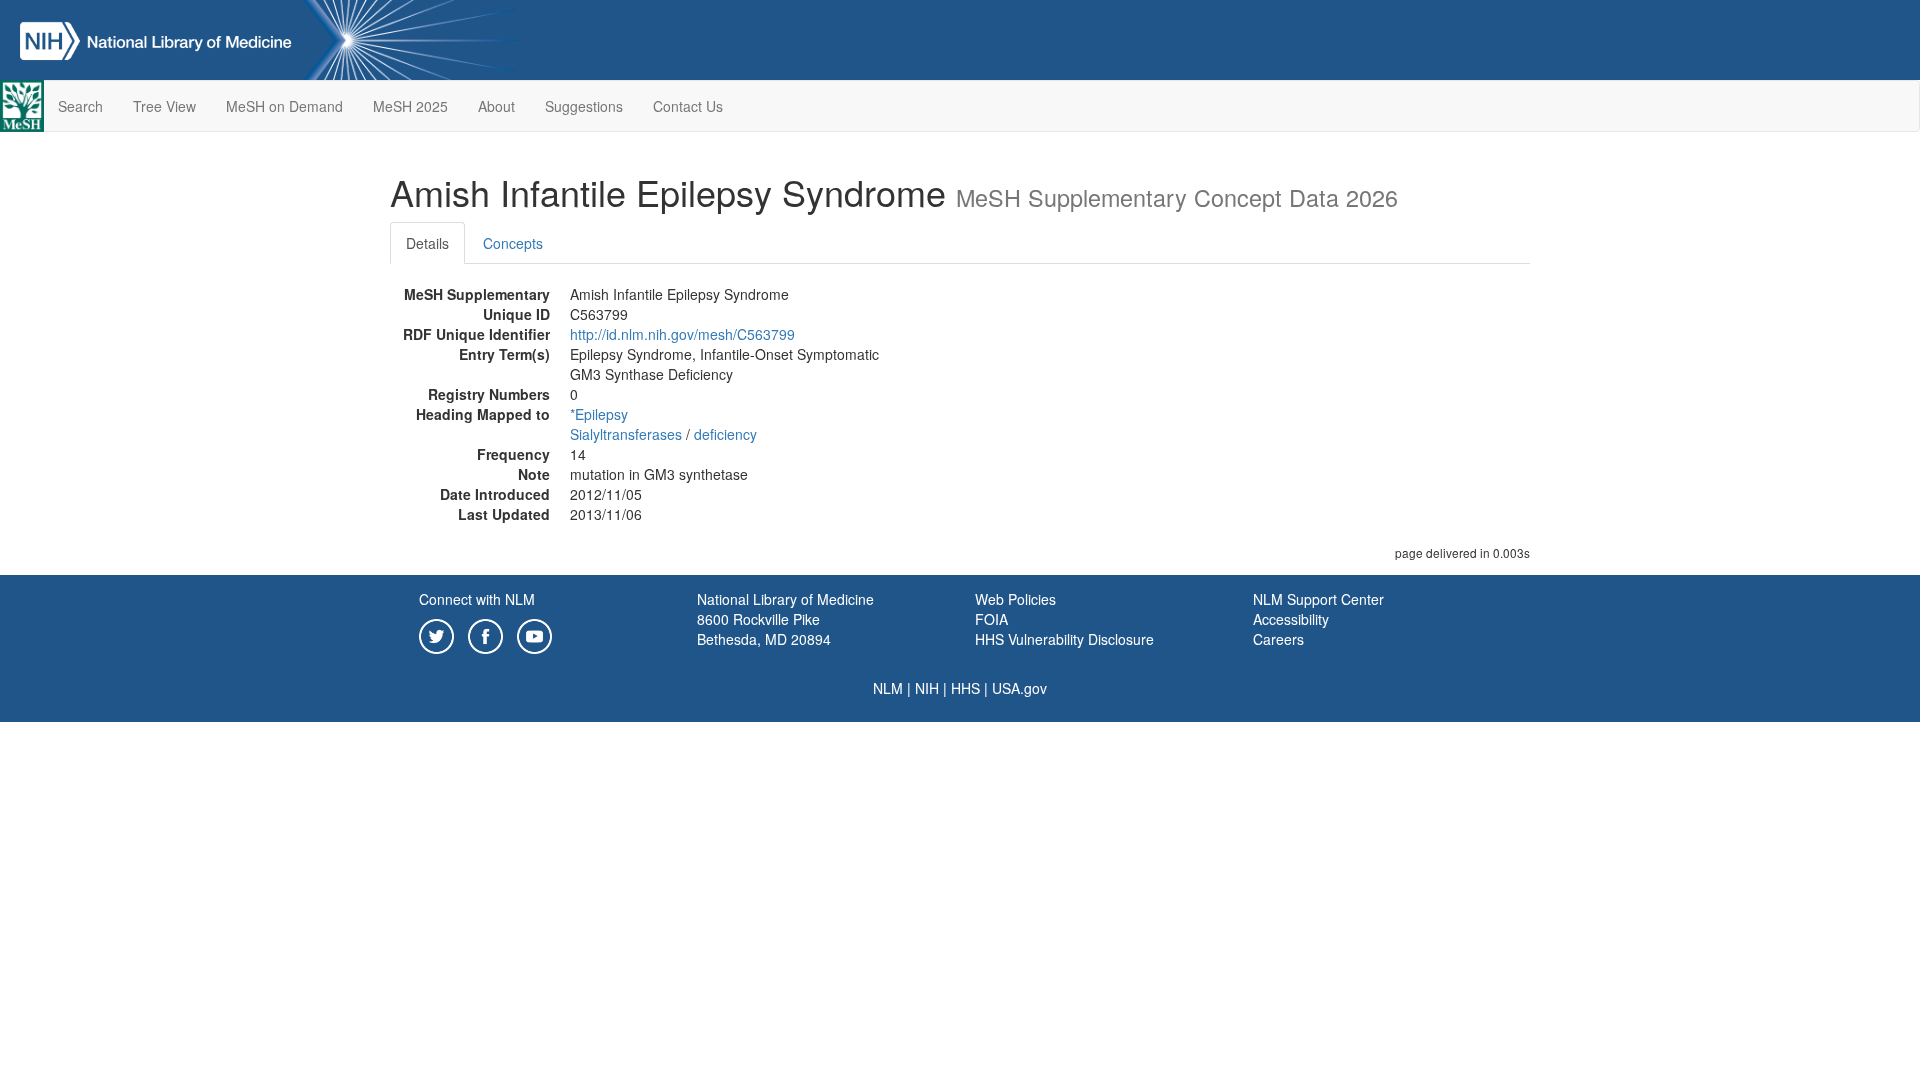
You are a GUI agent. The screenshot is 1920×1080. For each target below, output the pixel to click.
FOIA (991, 619)
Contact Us (688, 106)
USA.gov (1019, 688)
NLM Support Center (1318, 599)
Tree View (164, 106)
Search (80, 106)
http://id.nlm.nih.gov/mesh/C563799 (682, 334)
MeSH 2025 (410, 106)
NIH (927, 688)
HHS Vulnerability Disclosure (1064, 639)
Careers (1278, 639)
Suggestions (584, 106)
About (496, 106)
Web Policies (1015, 599)
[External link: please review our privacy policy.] (436, 634)
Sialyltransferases (626, 434)
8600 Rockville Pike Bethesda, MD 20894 (764, 629)
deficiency (725, 434)
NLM (888, 688)
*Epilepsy (599, 414)
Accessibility (1291, 619)
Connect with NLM (477, 599)
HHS (965, 688)
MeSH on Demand (284, 106)
